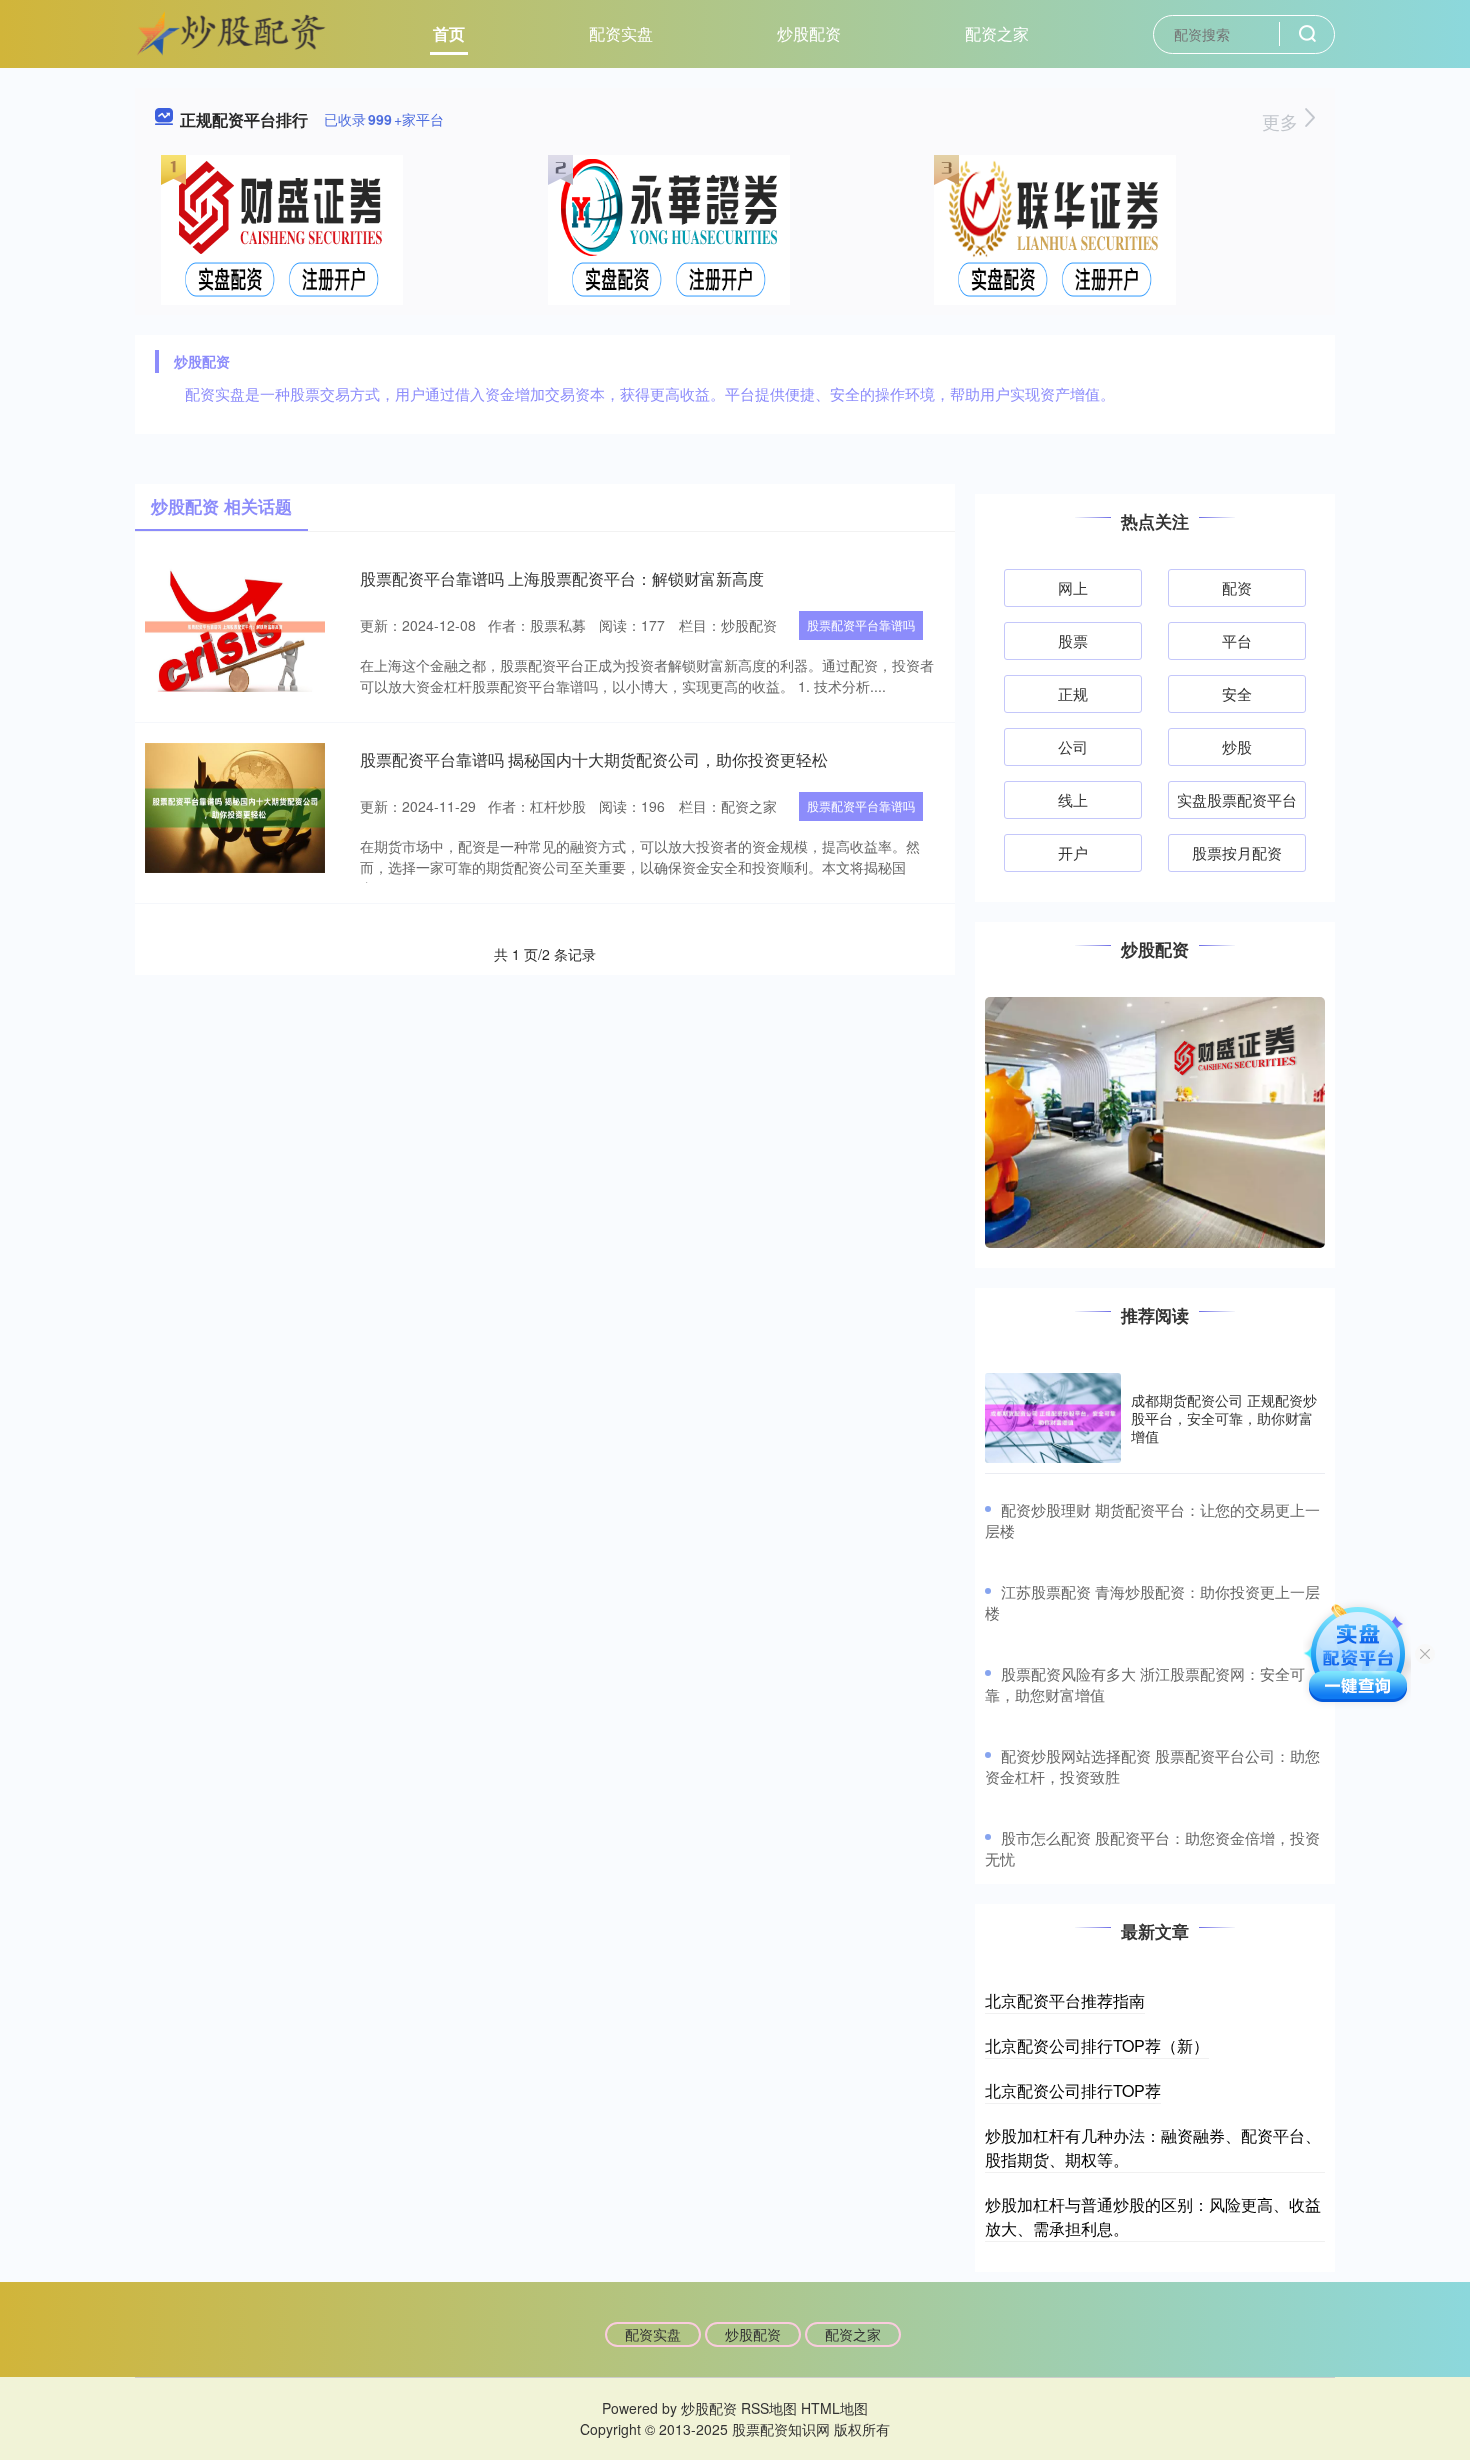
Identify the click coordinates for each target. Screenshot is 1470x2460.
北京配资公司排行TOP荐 (1073, 2090)
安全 (1237, 693)
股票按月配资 (1237, 852)
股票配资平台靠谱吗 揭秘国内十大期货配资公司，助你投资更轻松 (594, 759)
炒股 (1237, 746)
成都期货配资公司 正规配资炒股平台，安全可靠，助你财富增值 (1224, 1418)
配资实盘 (621, 33)
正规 (1073, 693)
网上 (1073, 587)
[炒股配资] (232, 32)
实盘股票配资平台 (1237, 799)
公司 (1073, 746)
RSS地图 (769, 2408)
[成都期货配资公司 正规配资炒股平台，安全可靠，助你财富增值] (1053, 1418)
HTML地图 (834, 2408)
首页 (449, 33)
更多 (1282, 121)
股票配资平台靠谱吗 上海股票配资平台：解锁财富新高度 (562, 578)
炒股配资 (809, 33)
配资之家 (997, 33)
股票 (1073, 640)
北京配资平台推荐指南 (1065, 2000)
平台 (1237, 640)
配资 (1237, 587)
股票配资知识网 (781, 2429)
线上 (1073, 799)
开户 (1073, 852)
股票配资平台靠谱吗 (861, 624)
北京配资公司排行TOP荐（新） (1097, 2045)
